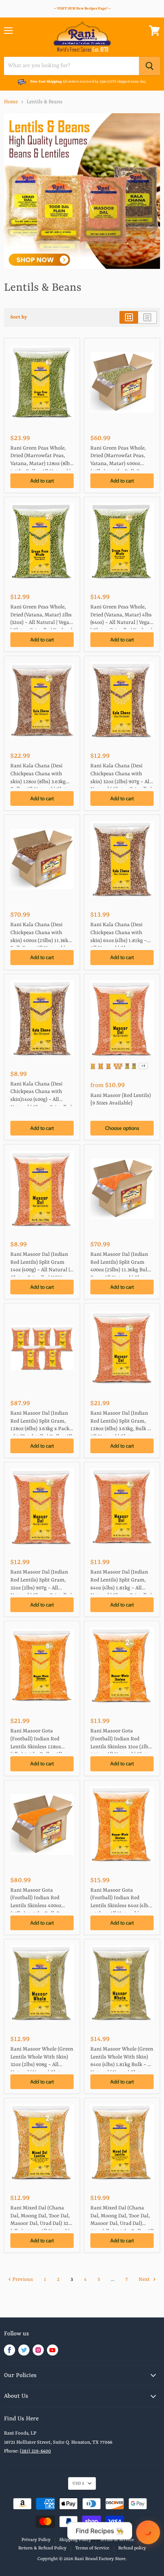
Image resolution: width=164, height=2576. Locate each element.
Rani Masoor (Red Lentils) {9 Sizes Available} (121, 1100)
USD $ (78, 2483)
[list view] (147, 317)
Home (11, 102)
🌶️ (148, 2532)
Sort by (19, 317)
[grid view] (129, 317)
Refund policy (132, 2548)
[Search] (149, 66)
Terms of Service (92, 2548)
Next (145, 2280)
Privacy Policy (36, 2540)
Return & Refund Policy (42, 2548)
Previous (22, 2280)
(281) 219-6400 (35, 2451)
